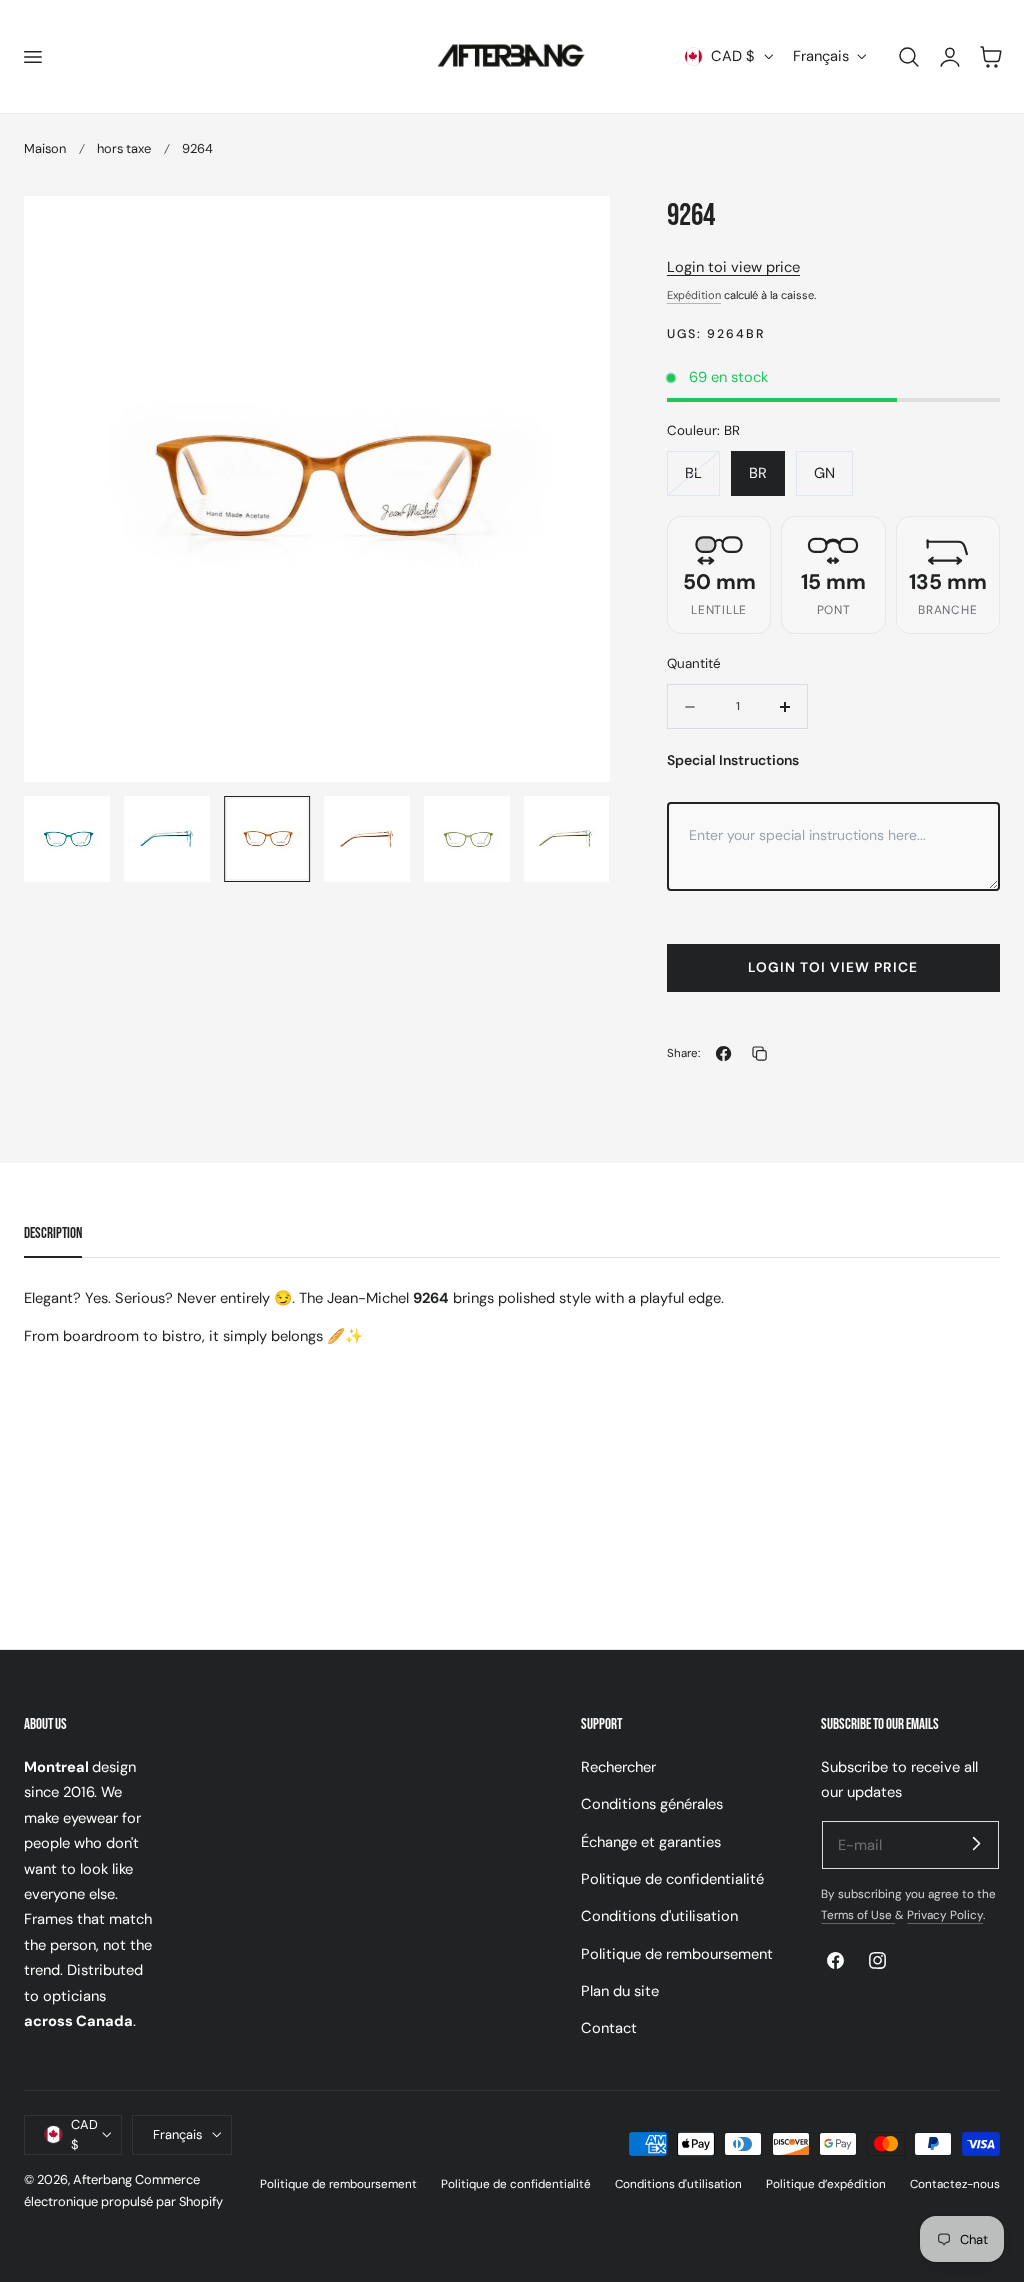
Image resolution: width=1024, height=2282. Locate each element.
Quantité (694, 663)
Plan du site (620, 1991)
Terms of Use (858, 1915)
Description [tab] (53, 1233)
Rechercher (618, 1767)
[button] (32, 56)
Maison (45, 148)
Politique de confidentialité (672, 1879)
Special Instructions (733, 760)
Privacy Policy (945, 1915)
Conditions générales (652, 1804)
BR (758, 473)
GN (824, 473)
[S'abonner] (976, 1844)
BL (702, 479)
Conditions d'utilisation (659, 1916)
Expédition (694, 295)
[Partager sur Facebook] (723, 1053)
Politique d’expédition (826, 2184)
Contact (609, 2028)
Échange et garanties (651, 1842)
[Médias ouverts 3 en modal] (573, 232)
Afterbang (102, 2179)
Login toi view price (733, 267)
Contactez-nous (955, 2184)
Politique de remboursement (677, 1954)
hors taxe (124, 148)
